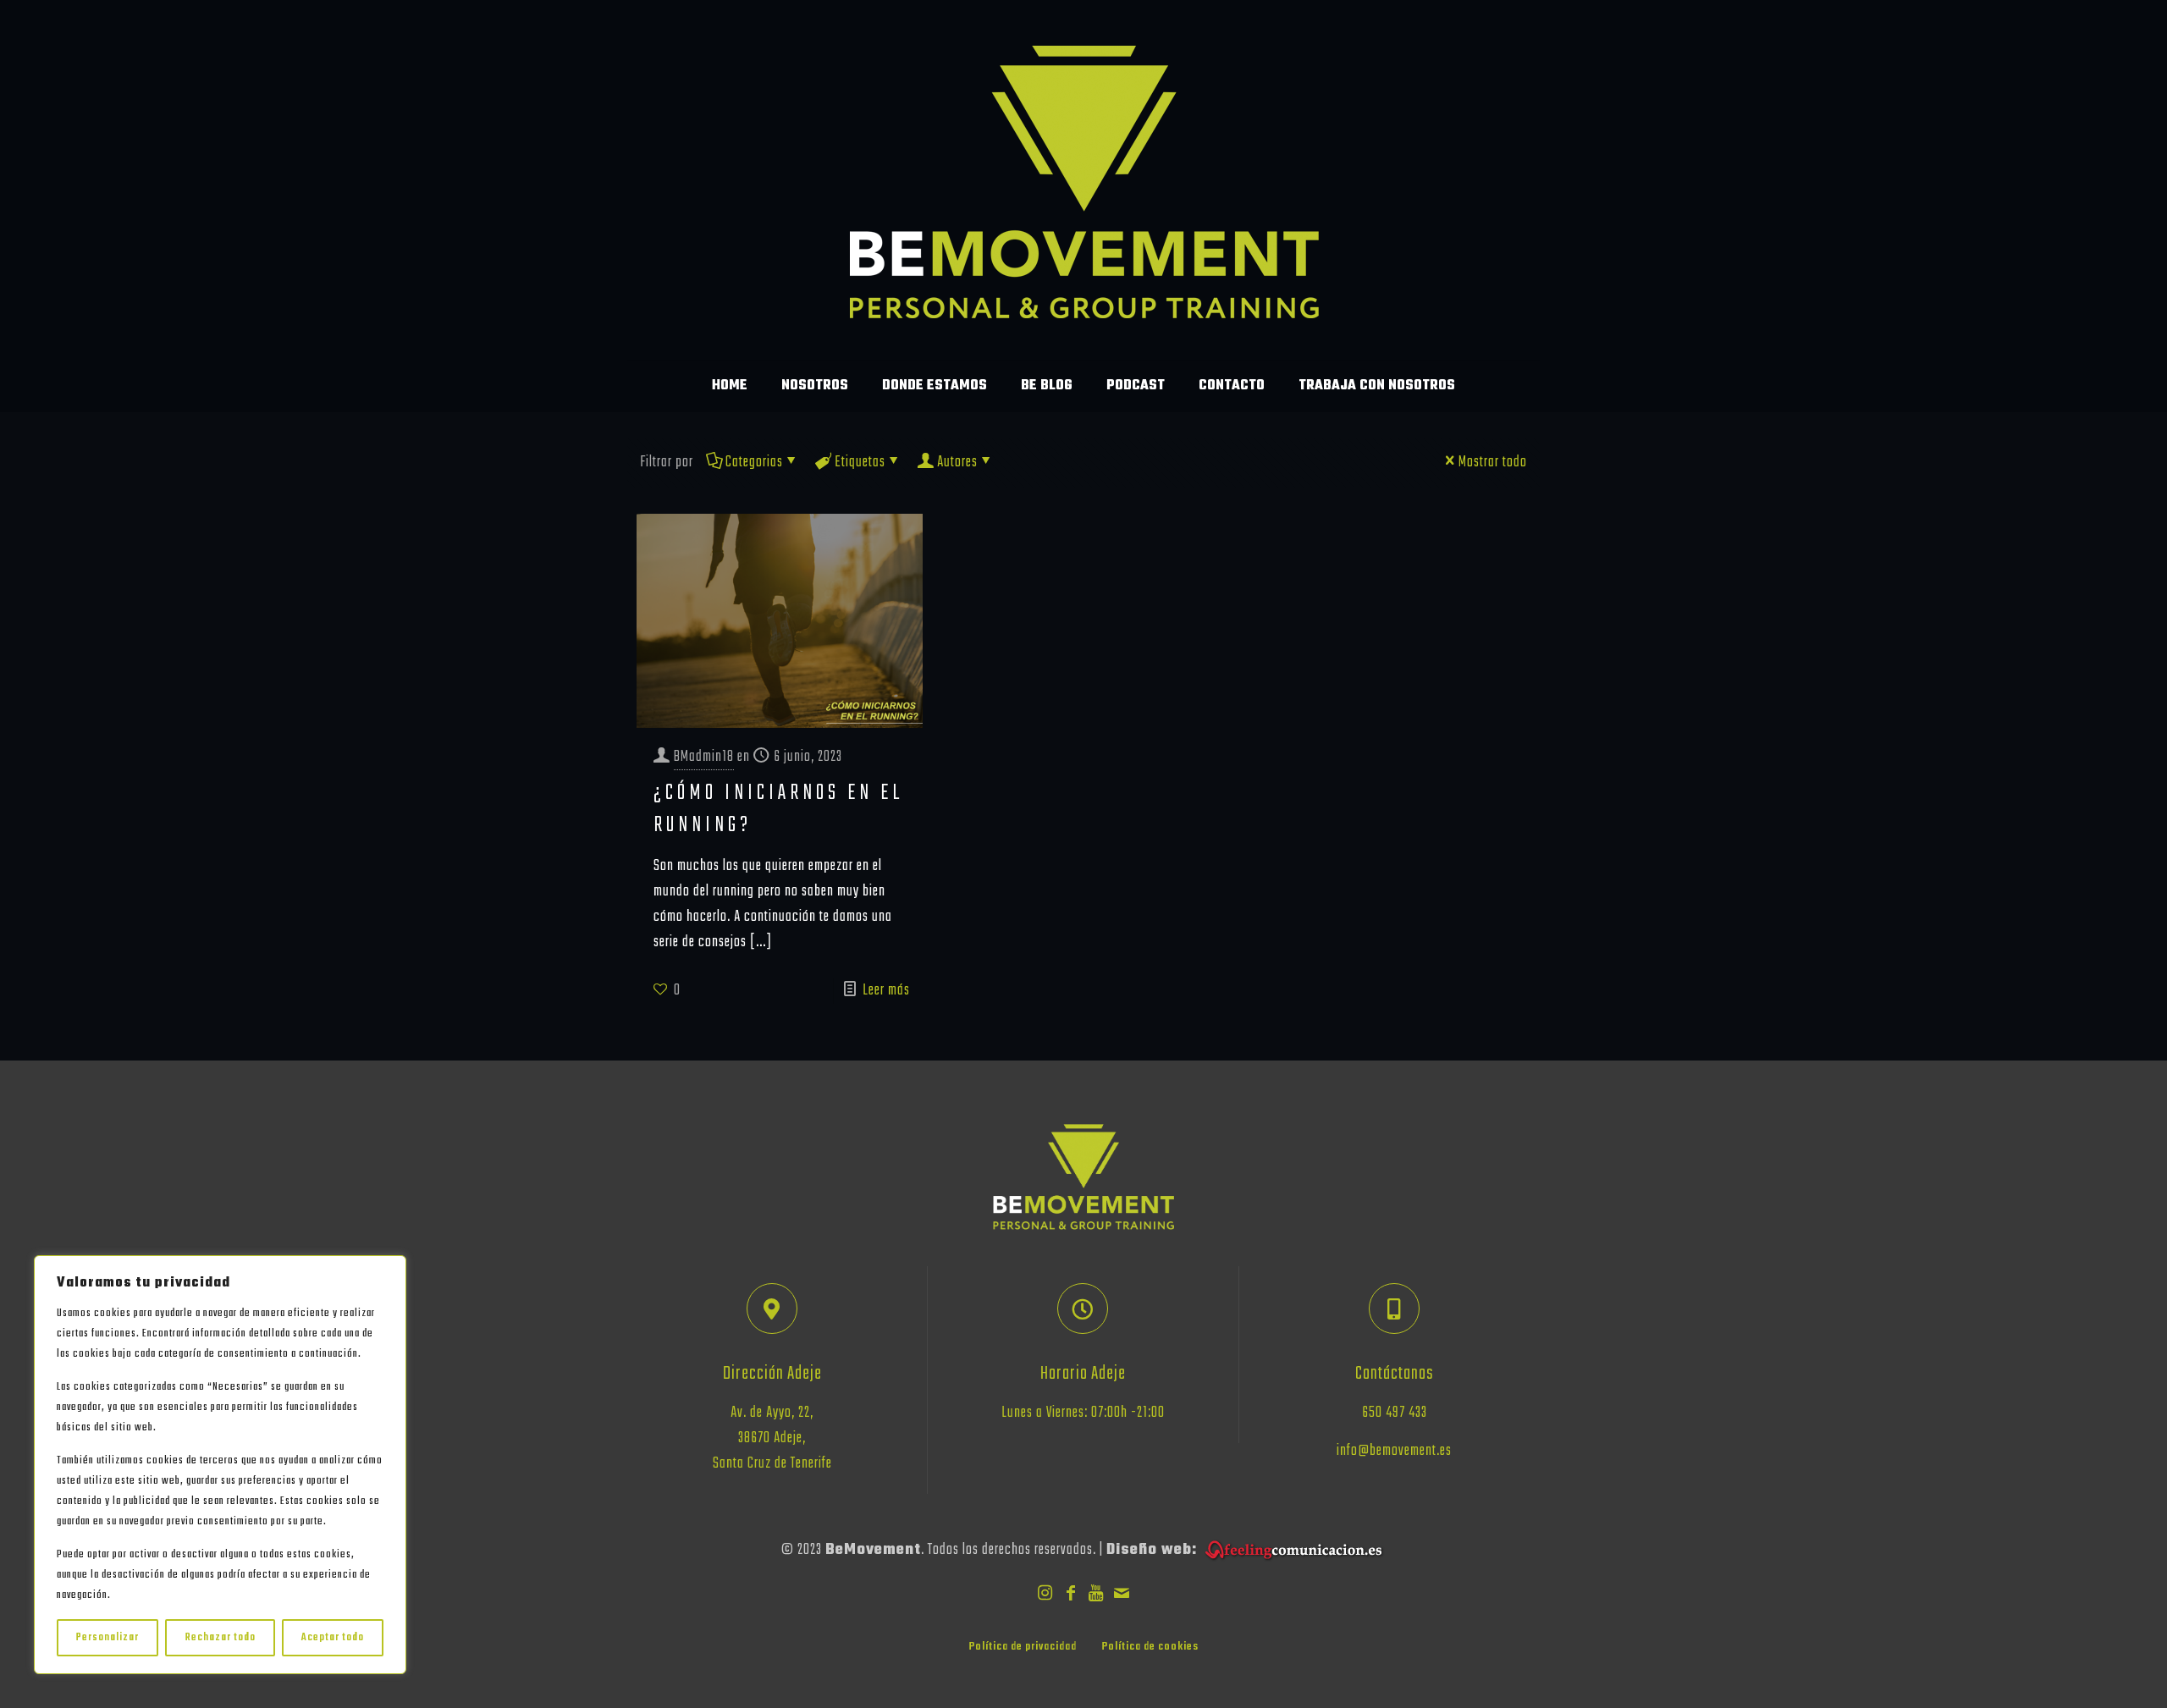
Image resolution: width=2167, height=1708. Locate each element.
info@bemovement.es (1394, 1451)
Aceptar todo (333, 1638)
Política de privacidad (1023, 1647)
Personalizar (108, 1638)
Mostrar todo (1493, 463)
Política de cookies (1150, 1647)
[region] (220, 1465)
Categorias (754, 463)
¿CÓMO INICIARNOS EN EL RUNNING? (779, 809)
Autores (957, 463)
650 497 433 (1395, 1413)
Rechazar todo (221, 1638)
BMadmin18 (704, 757)
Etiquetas (860, 463)
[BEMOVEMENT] (1084, 180)
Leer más (886, 991)
